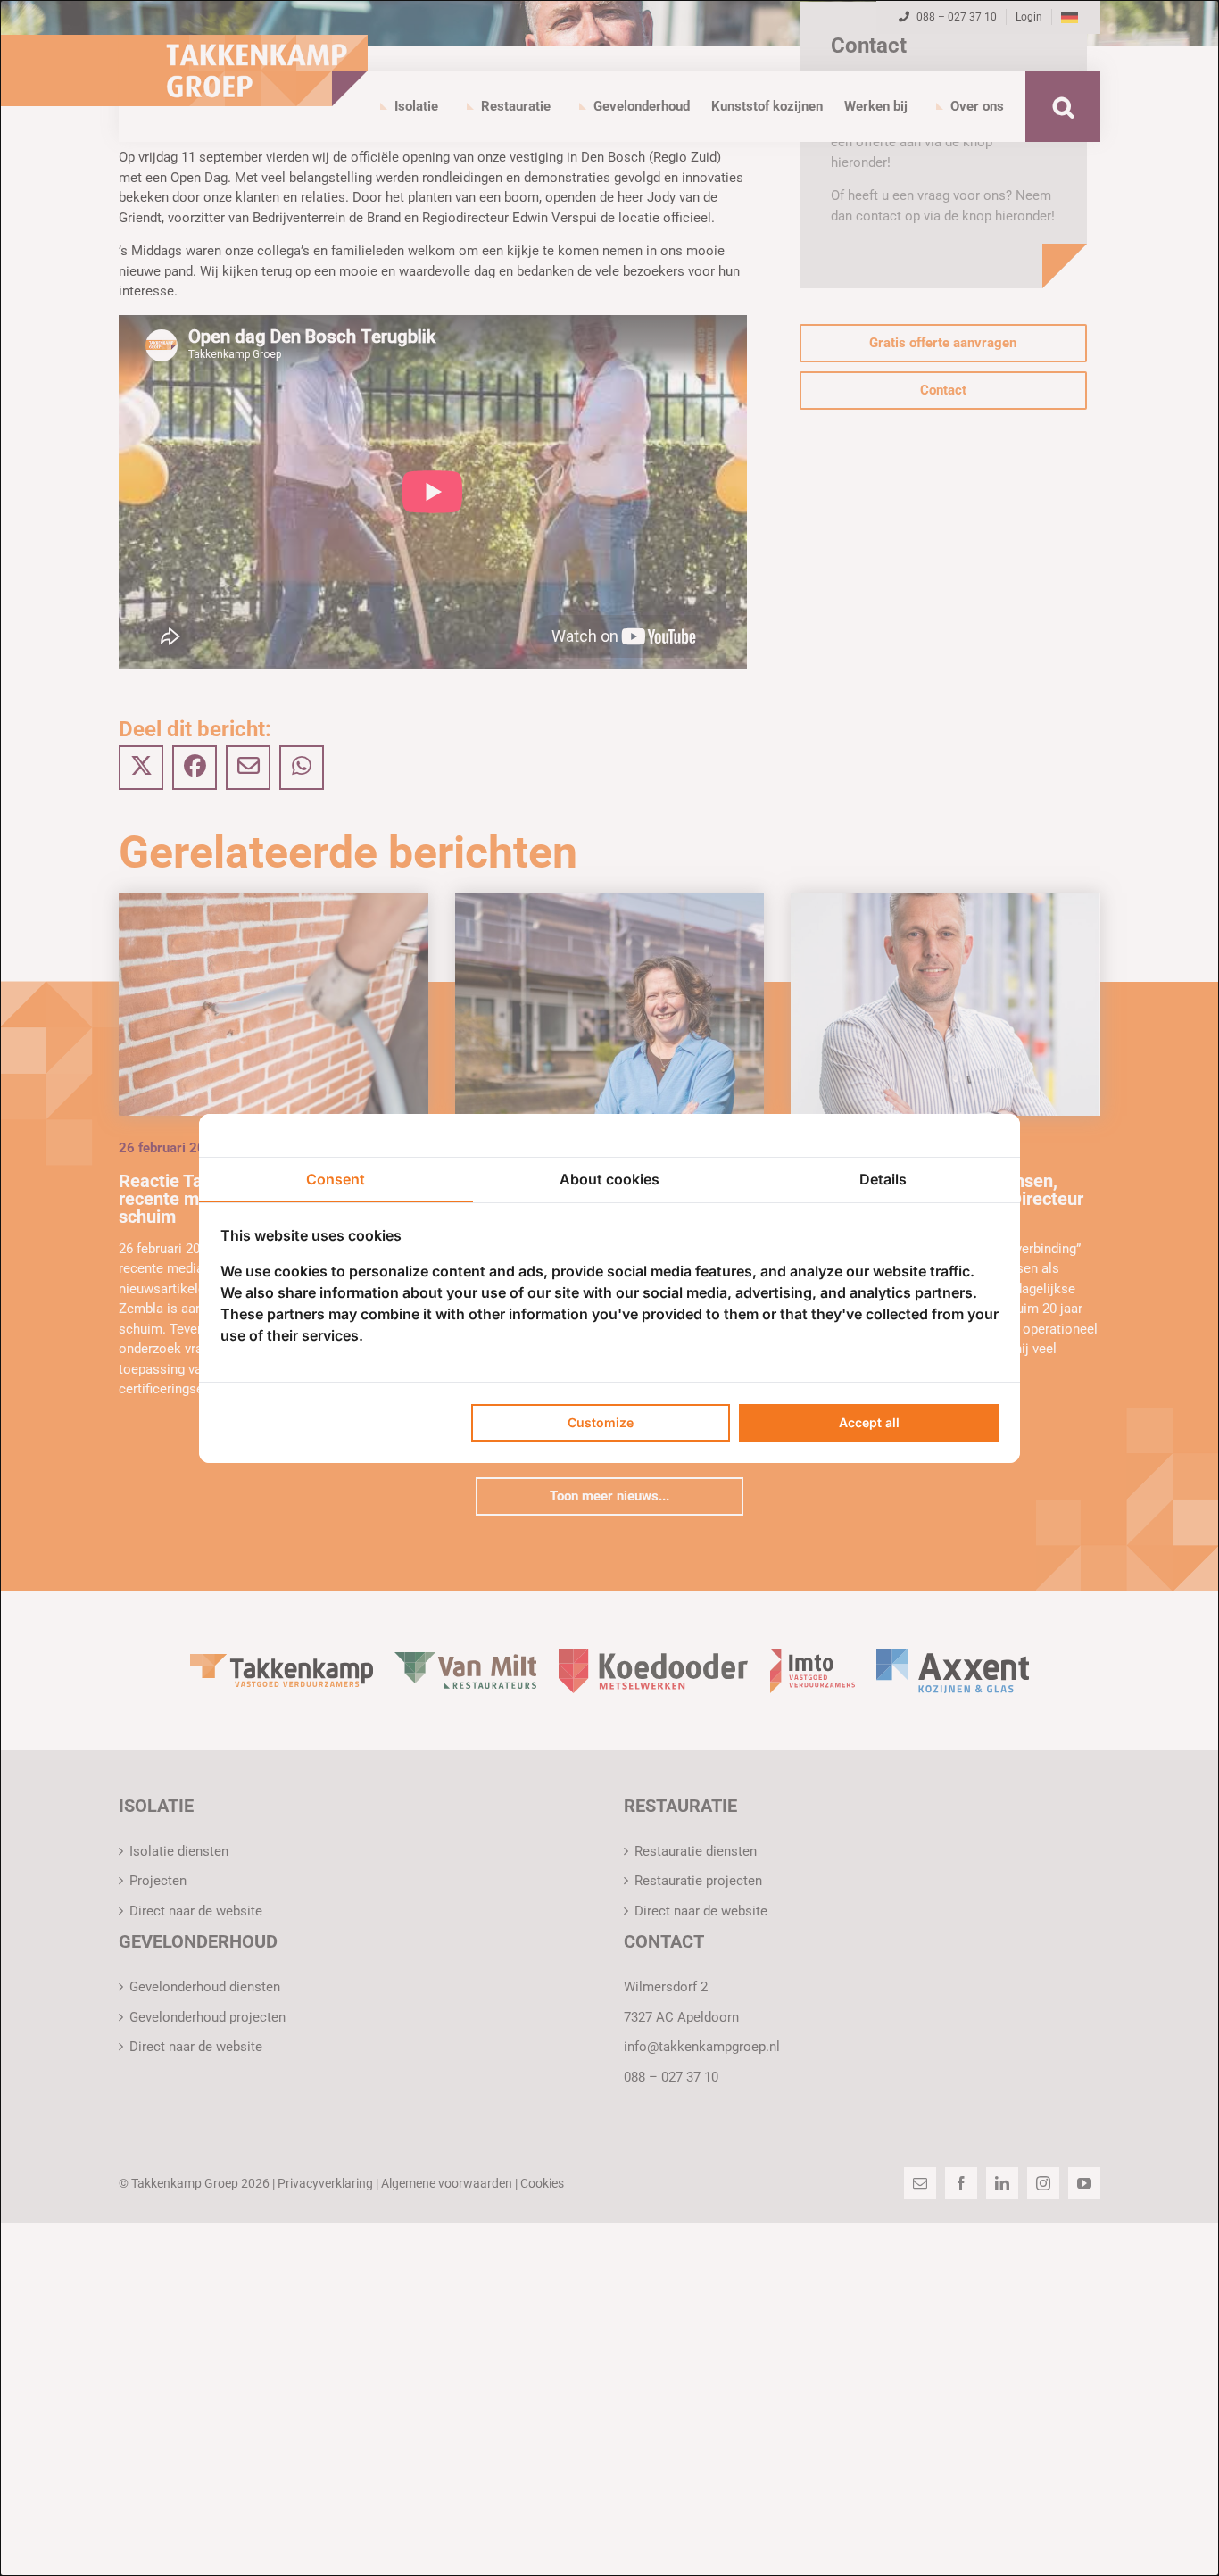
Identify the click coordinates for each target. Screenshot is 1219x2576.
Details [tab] (883, 1179)
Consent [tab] (336, 1179)
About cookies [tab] (609, 1179)
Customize (601, 1422)
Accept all (869, 1422)
